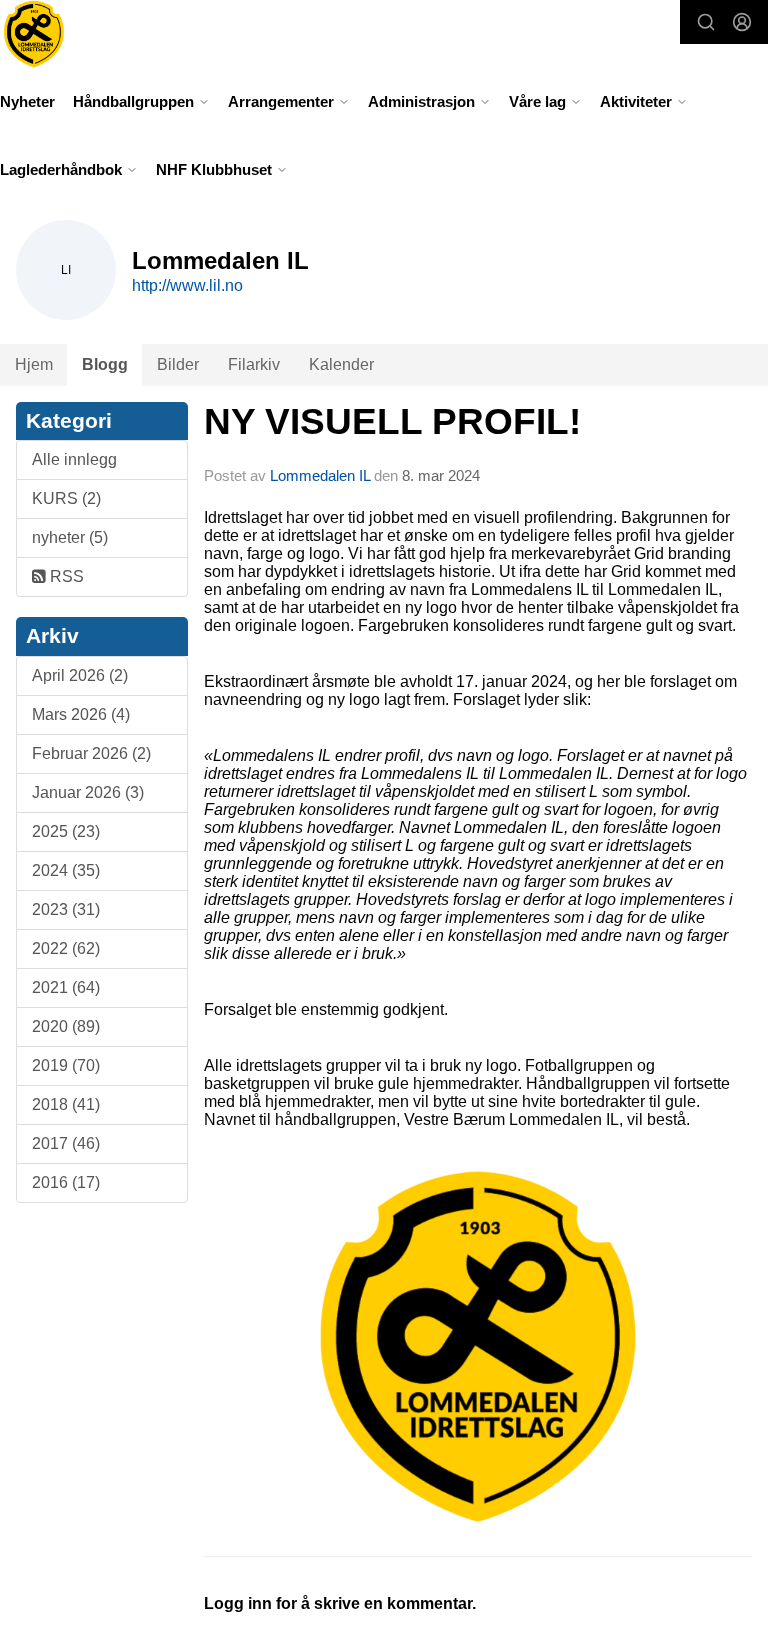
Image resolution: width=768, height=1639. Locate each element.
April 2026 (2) (80, 675)
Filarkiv (254, 364)
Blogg (105, 364)
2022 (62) (66, 948)
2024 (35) (66, 870)
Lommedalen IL (320, 475)
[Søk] (706, 22)
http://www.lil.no (187, 285)
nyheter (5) (70, 537)
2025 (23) (66, 831)
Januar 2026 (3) (88, 792)
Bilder (178, 364)
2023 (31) (66, 909)
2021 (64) (66, 987)
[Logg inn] (742, 22)
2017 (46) (66, 1143)
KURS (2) (66, 498)
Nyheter (27, 101)
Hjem (34, 364)
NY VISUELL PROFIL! (392, 421)
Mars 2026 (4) (81, 714)
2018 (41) (66, 1104)
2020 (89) (66, 1026)
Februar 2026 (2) (91, 753)
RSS (65, 576)
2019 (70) (66, 1065)
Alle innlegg (74, 459)
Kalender (341, 364)
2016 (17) (66, 1182)
